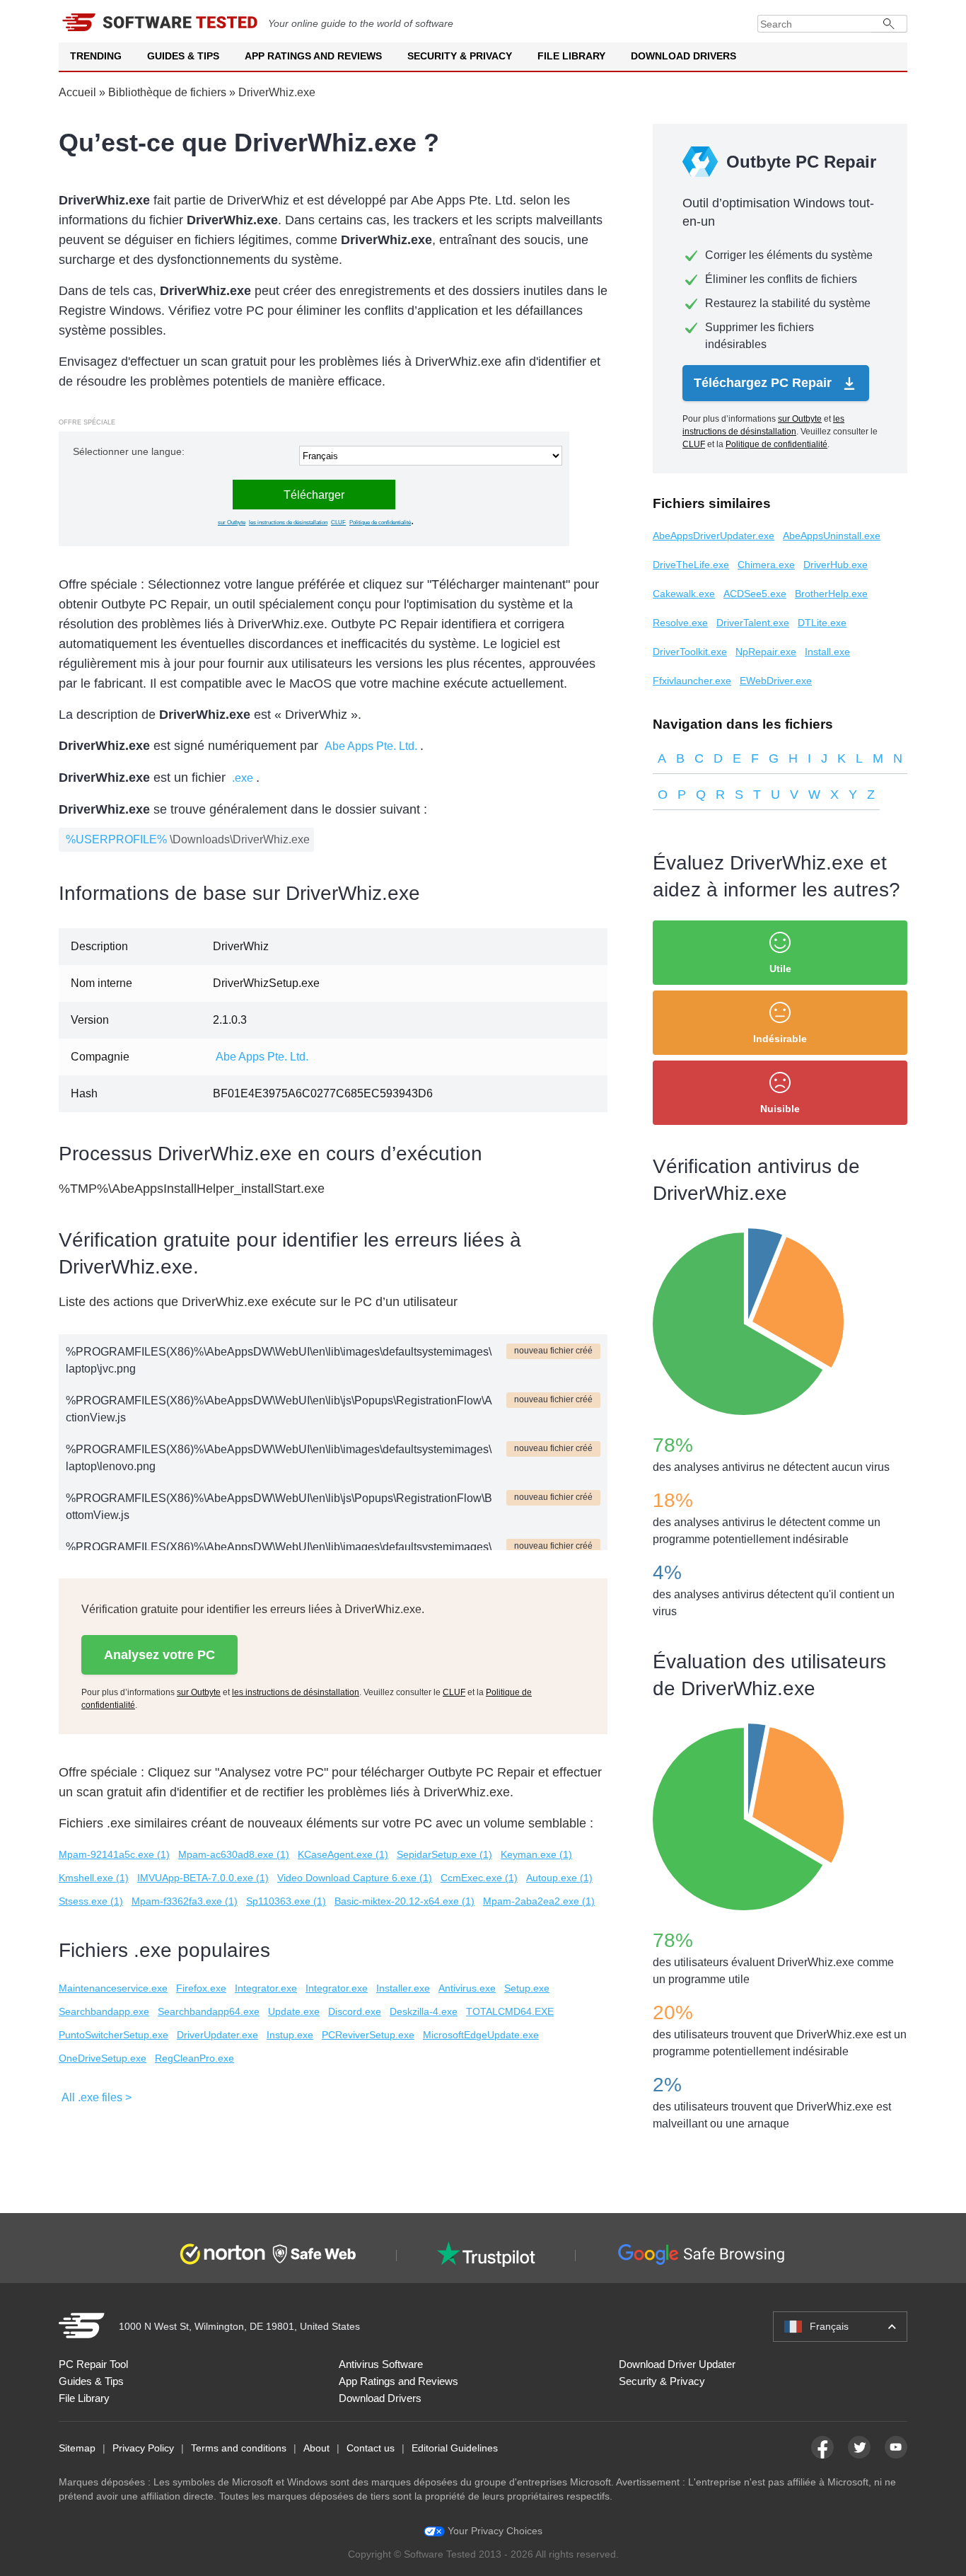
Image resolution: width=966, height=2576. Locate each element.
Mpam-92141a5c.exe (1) (114, 1854)
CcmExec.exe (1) (479, 1878)
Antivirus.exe (467, 1988)
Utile (780, 969)
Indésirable (780, 1039)
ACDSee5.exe (755, 594)
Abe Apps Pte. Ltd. (371, 746)
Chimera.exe (766, 565)
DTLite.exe (822, 623)
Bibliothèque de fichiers (167, 92)
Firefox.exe (201, 1988)
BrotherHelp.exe (831, 594)
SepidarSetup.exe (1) (444, 1854)
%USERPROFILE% (116, 839)
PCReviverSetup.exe (368, 2035)
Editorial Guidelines (455, 2448)
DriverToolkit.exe (690, 652)
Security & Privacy (460, 56)
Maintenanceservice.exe (113, 1988)
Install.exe (827, 652)
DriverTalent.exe (753, 623)
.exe (243, 778)
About (316, 2448)
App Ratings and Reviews (313, 56)
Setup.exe (527, 1988)
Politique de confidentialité (380, 522)
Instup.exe (290, 2035)
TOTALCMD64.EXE (510, 2011)
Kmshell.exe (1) (94, 1878)
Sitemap (77, 2448)
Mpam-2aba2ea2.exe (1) (539, 1901)
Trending (96, 56)
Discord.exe (355, 2011)
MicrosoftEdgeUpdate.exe (481, 2035)
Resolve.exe (680, 623)
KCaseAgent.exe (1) (343, 1854)
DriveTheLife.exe (691, 565)
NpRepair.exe (766, 652)
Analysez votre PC (159, 1655)
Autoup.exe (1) (559, 1878)
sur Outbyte (232, 522)
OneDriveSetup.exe (103, 2058)
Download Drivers (683, 56)
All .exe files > (97, 2097)
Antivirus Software (381, 2364)
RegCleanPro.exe (194, 2058)
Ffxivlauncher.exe (692, 681)
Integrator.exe (266, 1988)
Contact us (371, 2448)
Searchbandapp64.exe (209, 2011)
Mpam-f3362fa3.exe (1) (185, 1901)
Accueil (77, 92)
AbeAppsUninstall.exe (832, 536)
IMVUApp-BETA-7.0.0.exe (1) (203, 1878)
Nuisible (780, 1109)
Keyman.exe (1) (536, 1854)
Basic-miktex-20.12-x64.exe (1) (405, 1901)
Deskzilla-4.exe (424, 2011)
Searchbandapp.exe (104, 2011)
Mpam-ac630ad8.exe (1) (234, 1854)
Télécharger (314, 495)
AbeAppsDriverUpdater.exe (714, 536)
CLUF (338, 522)
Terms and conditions (239, 2448)
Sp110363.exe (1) (286, 1901)
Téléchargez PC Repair (764, 383)
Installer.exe (403, 1988)
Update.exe (294, 2011)
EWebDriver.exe (776, 681)
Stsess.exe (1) (91, 1901)
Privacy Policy (143, 2448)
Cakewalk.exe (684, 594)
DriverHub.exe (836, 565)
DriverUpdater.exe (217, 2035)
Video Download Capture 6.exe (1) (355, 1878)
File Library (571, 56)
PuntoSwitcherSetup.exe (114, 2035)
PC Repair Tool (93, 2364)
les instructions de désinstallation (288, 522)
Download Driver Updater (677, 2364)
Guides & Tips (183, 56)
